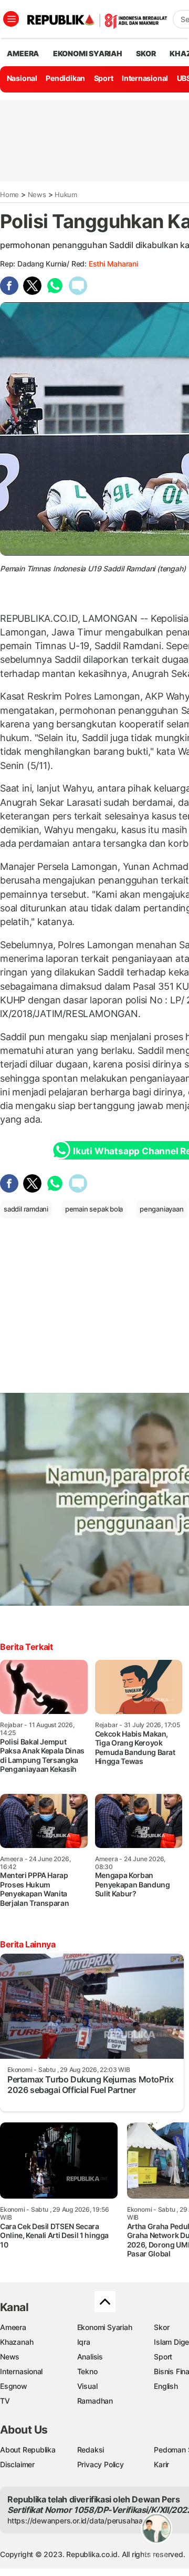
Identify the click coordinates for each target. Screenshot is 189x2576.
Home (9, 194)
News (37, 194)
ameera (23, 53)
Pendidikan (65, 78)
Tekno (87, 2371)
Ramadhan (95, 2401)
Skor (161, 2327)
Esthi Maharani (113, 264)
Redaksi (91, 2450)
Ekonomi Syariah (88, 53)
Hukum (66, 194)
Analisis (90, 2357)
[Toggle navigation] (11, 19)
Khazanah (17, 2342)
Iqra (84, 2342)
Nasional (22, 78)
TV (5, 2401)
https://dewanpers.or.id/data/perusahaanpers (85, 2521)
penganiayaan (161, 1209)
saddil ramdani (26, 1209)
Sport (104, 78)
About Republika (28, 2450)
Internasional (145, 78)
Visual (87, 2386)
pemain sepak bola (94, 1209)
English (166, 2386)
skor (146, 53)
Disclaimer (17, 2464)
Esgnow (14, 2386)
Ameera (13, 2327)
